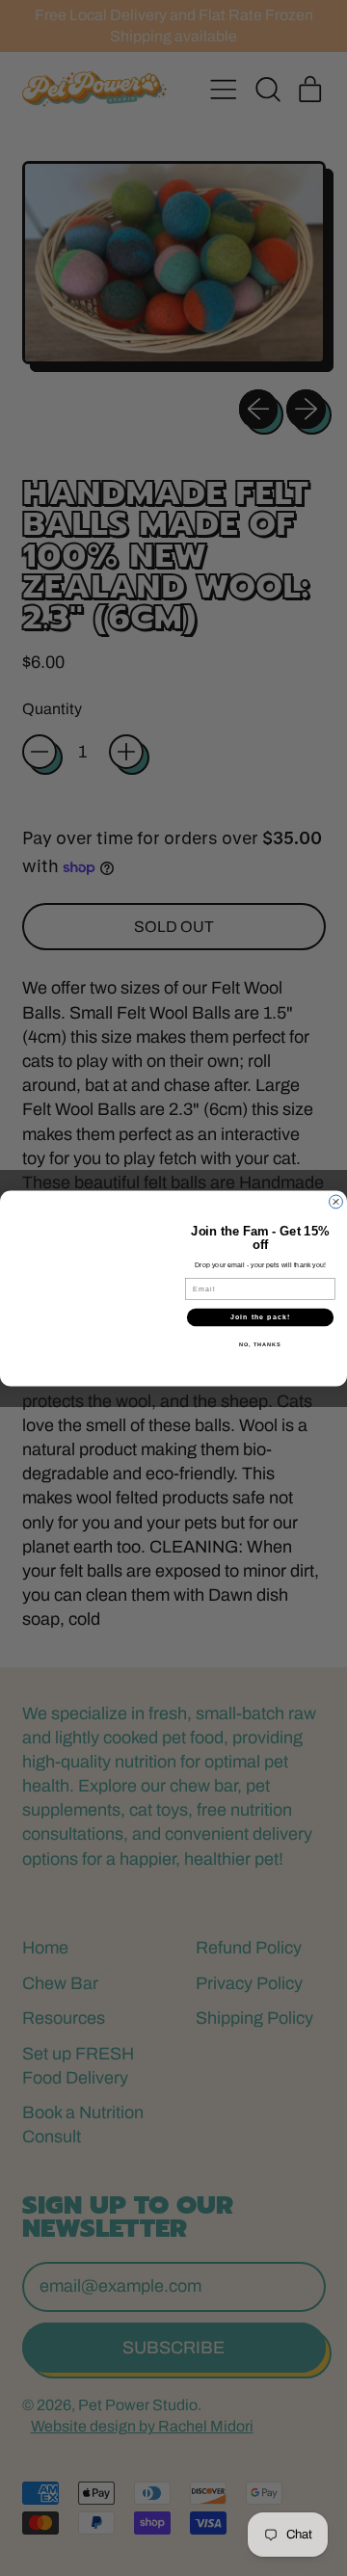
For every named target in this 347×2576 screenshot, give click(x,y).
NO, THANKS (260, 1343)
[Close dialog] (336, 1202)
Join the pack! (260, 1316)
